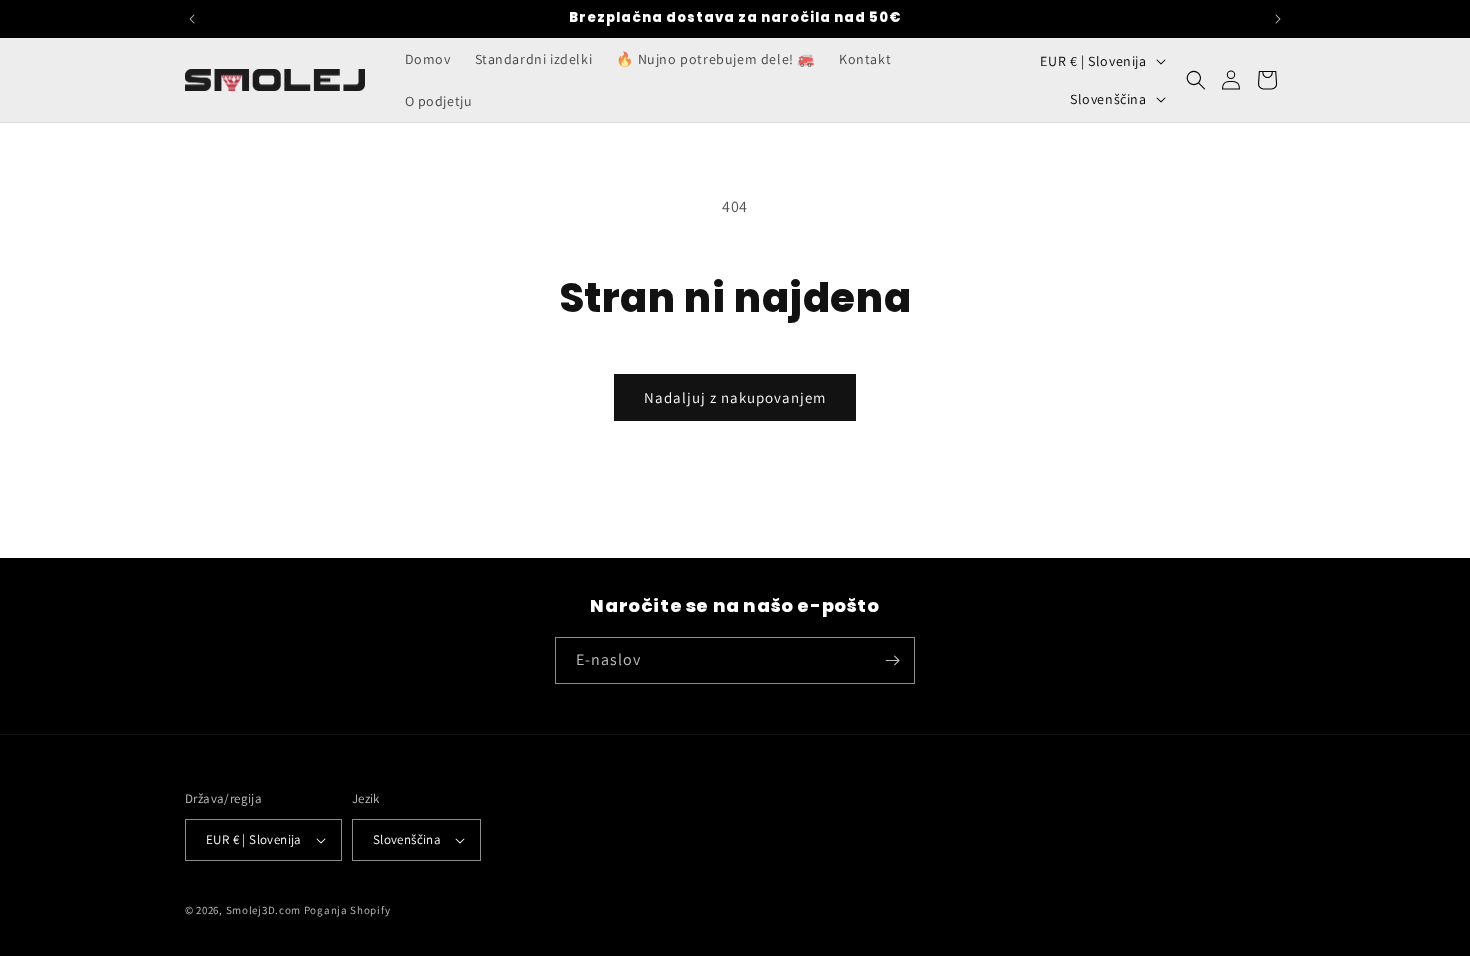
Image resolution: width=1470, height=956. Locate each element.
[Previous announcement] (192, 19)
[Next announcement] (1278, 19)
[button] (1196, 80)
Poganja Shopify (347, 910)
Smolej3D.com (263, 910)
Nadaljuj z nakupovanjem (735, 397)
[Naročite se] (892, 660)
